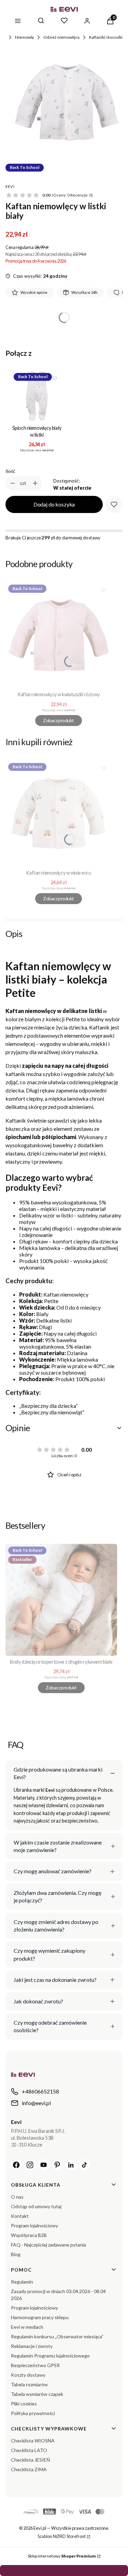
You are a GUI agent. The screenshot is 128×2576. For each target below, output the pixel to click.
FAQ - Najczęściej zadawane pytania (48, 2245)
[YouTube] (44, 2165)
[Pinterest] (57, 2165)
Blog (16, 2254)
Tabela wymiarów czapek (37, 2394)
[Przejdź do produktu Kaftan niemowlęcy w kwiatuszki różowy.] (59, 635)
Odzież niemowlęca (61, 37)
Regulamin (22, 2282)
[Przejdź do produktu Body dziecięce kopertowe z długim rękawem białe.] (61, 1600)
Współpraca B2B (29, 2235)
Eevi (10, 186)
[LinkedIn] (71, 2165)
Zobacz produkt (58, 720)
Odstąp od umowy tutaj (36, 2206)
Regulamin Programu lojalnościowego (50, 2356)
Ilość (10, 471)
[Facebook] (16, 2165)
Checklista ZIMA (29, 2469)
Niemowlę (24, 37)
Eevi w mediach (27, 2327)
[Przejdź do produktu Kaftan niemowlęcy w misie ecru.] (59, 814)
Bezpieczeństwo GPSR (35, 2365)
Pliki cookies (24, 2404)
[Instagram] (30, 2165)
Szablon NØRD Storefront (62, 2536)
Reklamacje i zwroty (32, 2346)
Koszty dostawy (28, 2375)
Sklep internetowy (62, 2556)
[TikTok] (85, 2165)
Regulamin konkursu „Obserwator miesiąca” (57, 2336)
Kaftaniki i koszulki (106, 37)
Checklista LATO (29, 2450)
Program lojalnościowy (34, 2225)
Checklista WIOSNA (33, 2441)
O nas (17, 2197)
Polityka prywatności (33, 2413)
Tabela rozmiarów (29, 2384)
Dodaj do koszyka (54, 504)
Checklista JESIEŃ (31, 2460)
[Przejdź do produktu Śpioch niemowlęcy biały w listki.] (37, 396)
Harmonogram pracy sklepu (40, 2317)
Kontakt (20, 2216)
